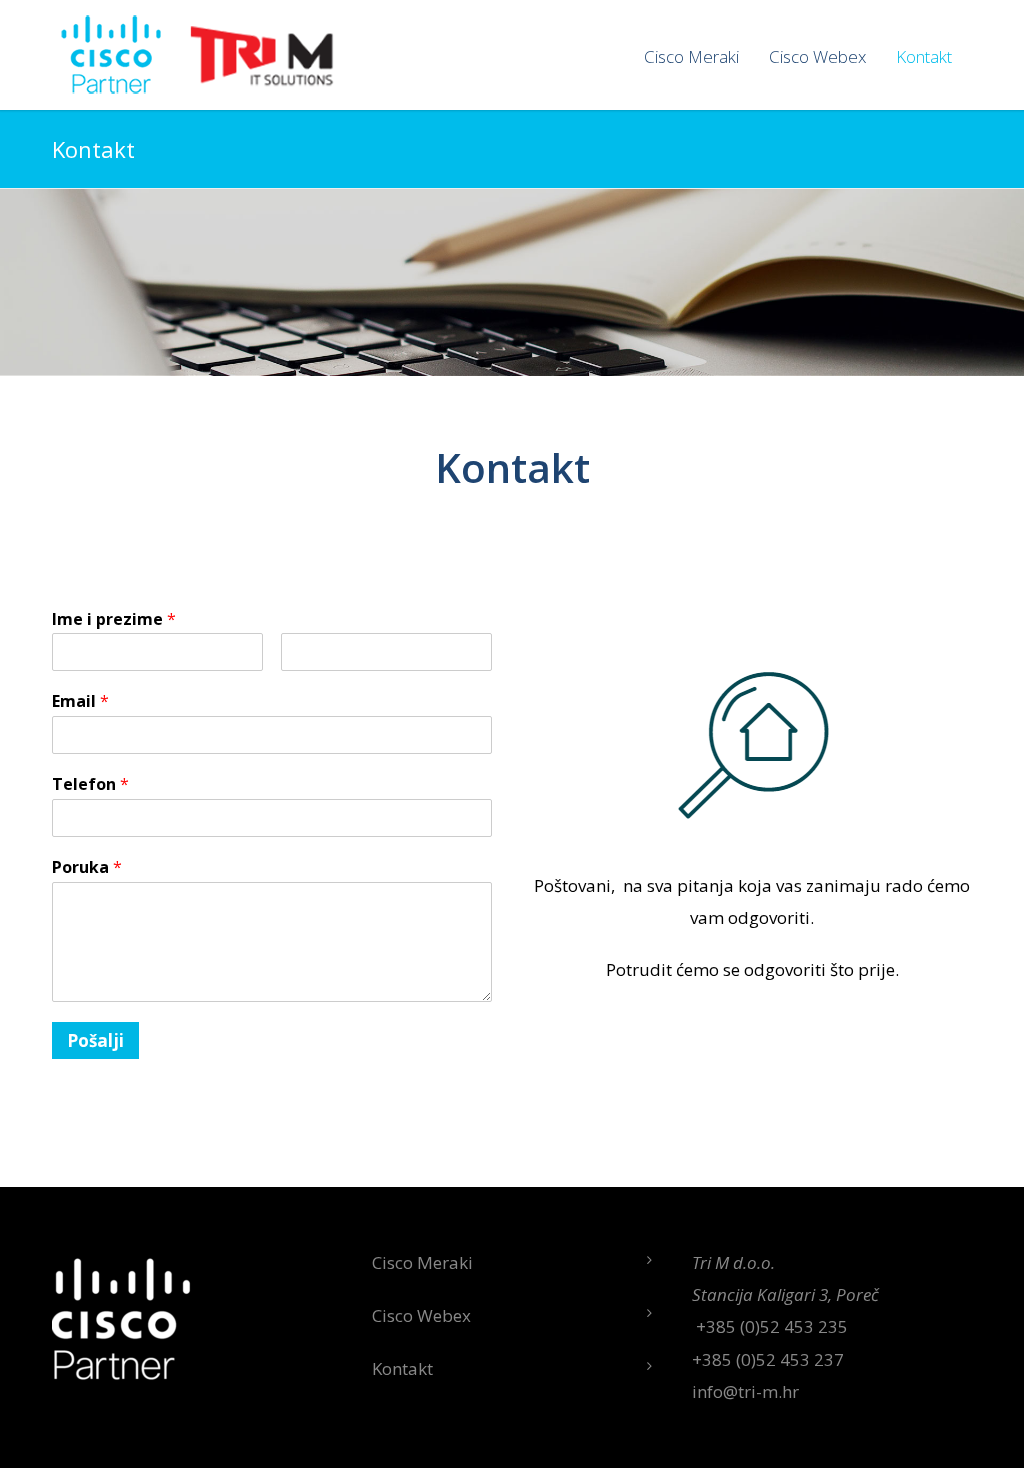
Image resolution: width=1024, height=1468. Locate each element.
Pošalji (95, 1040)
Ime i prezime (114, 619)
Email (80, 701)
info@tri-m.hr (745, 1391)
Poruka (87, 867)
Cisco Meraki (691, 56)
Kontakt (924, 56)
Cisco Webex (817, 56)
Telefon (90, 784)
